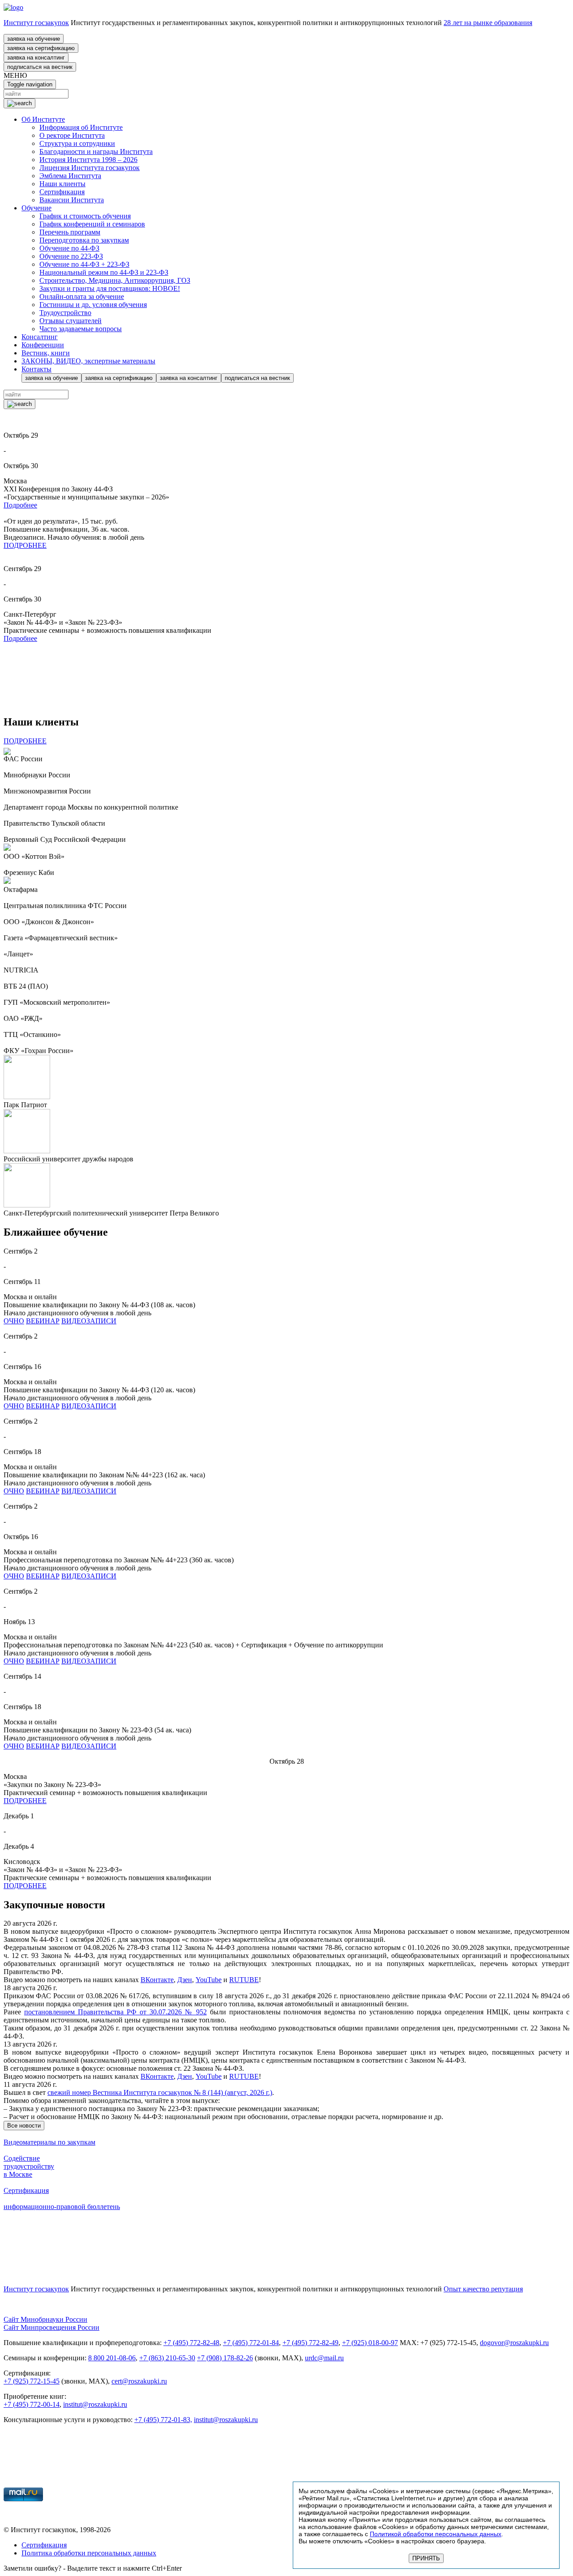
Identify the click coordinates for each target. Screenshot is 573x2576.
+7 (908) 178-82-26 (225, 2358)
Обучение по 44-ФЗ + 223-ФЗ (84, 264)
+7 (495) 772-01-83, (163, 2420)
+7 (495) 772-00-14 (32, 2404)
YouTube (209, 1980)
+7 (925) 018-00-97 (370, 2343)
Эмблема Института (70, 176)
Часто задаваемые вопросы (81, 329)
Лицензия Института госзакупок (90, 168)
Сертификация (62, 192)
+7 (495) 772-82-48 (191, 2343)
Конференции (43, 345)
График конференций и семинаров (92, 224)
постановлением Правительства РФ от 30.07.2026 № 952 (115, 2012)
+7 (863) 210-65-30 (167, 2358)
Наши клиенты (62, 184)
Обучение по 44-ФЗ (69, 248)
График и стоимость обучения (85, 216)
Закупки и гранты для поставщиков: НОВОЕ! (110, 288)
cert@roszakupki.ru (139, 2381)
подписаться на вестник (40, 67)
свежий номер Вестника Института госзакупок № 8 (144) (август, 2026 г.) (160, 2092)
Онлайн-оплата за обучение (82, 296)
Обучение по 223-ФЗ (71, 256)
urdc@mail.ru (324, 2358)
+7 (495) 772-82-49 (310, 2343)
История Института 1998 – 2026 (88, 160)
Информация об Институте (81, 127)
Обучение (36, 208)
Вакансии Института (72, 200)
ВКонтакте (157, 1980)
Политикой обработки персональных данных (436, 2534)
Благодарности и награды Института (96, 151)
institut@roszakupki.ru (95, 2404)
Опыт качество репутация (483, 2289)
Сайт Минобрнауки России (45, 2319)
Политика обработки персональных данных (89, 2553)
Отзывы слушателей (71, 321)
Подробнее (20, 505)
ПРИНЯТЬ (426, 2558)
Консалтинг (40, 337)
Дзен (185, 1980)
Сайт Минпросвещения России (51, 2327)
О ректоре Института (72, 135)
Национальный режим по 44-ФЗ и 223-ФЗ (104, 272)
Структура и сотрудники (77, 143)
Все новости (24, 2126)
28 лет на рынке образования (488, 23)
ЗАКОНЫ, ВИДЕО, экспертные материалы (88, 361)
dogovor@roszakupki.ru (514, 2343)
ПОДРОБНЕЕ (25, 545)
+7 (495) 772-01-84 (251, 2343)
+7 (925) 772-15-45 (32, 2381)
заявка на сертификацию (41, 48)
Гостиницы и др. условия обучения (93, 305)
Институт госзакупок (36, 23)
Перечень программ (70, 232)
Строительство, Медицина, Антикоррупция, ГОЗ (115, 280)
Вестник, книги (46, 353)
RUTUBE (244, 1980)
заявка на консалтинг (36, 58)
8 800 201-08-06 (112, 2358)
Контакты (36, 369)
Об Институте (43, 119)
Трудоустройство (65, 313)
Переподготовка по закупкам (84, 240)
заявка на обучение (34, 39)
